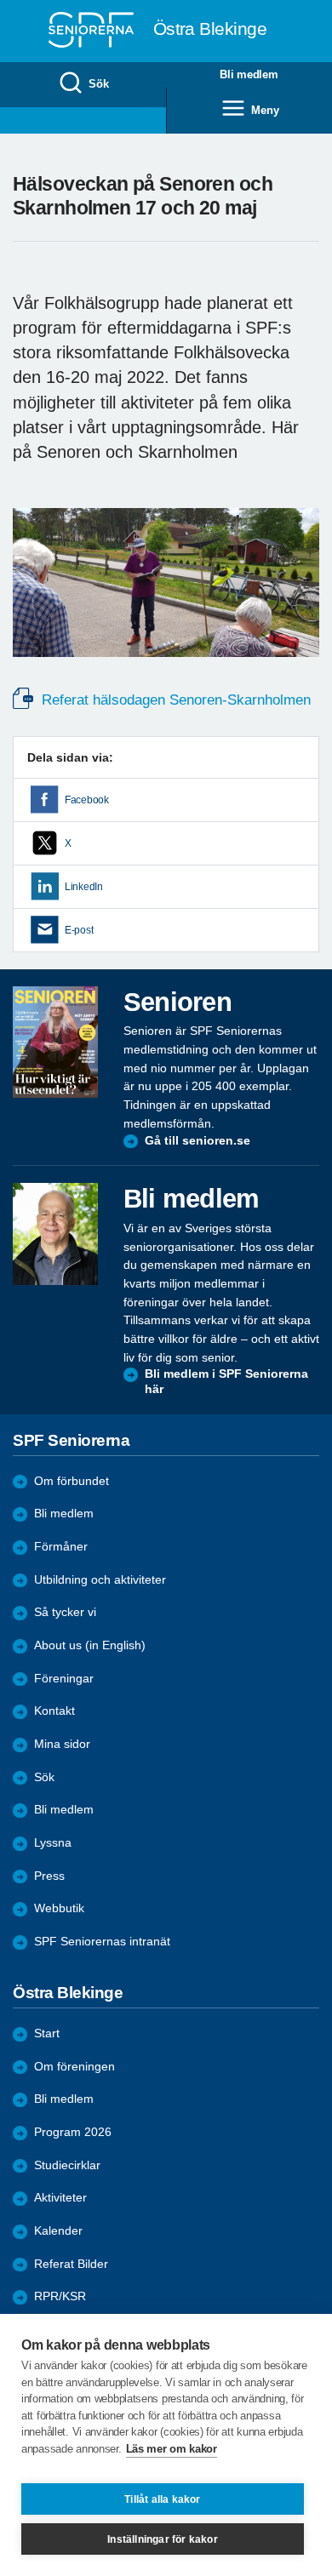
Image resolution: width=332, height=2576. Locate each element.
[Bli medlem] (55, 1234)
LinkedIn (84, 887)
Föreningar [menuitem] (64, 1679)
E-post (79, 930)
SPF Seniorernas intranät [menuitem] (102, 1942)
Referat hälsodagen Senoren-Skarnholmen (174, 700)
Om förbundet (72, 1481)
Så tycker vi (65, 1612)
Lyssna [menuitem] (53, 1843)
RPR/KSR (60, 2296)
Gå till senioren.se (197, 1141)
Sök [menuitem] (98, 84)
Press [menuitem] (49, 1876)
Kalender (58, 2231)
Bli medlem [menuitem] (249, 74)
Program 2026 (73, 2132)
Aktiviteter (60, 2198)
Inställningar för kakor (163, 2539)
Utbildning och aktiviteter (100, 1580)
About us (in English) (90, 1645)
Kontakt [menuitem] (54, 1711)
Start (47, 2033)
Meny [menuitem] (265, 110)
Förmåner (61, 1547)
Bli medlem (64, 1514)
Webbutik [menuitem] (59, 1908)
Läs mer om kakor (172, 2449)
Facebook (87, 800)
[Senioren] (55, 1042)
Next (304, 599)
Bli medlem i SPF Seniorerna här (226, 1382)
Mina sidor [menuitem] (62, 1744)
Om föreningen (74, 2067)
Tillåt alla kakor (162, 2499)
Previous (34, 599)
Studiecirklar (67, 2165)
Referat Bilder (71, 2264)
